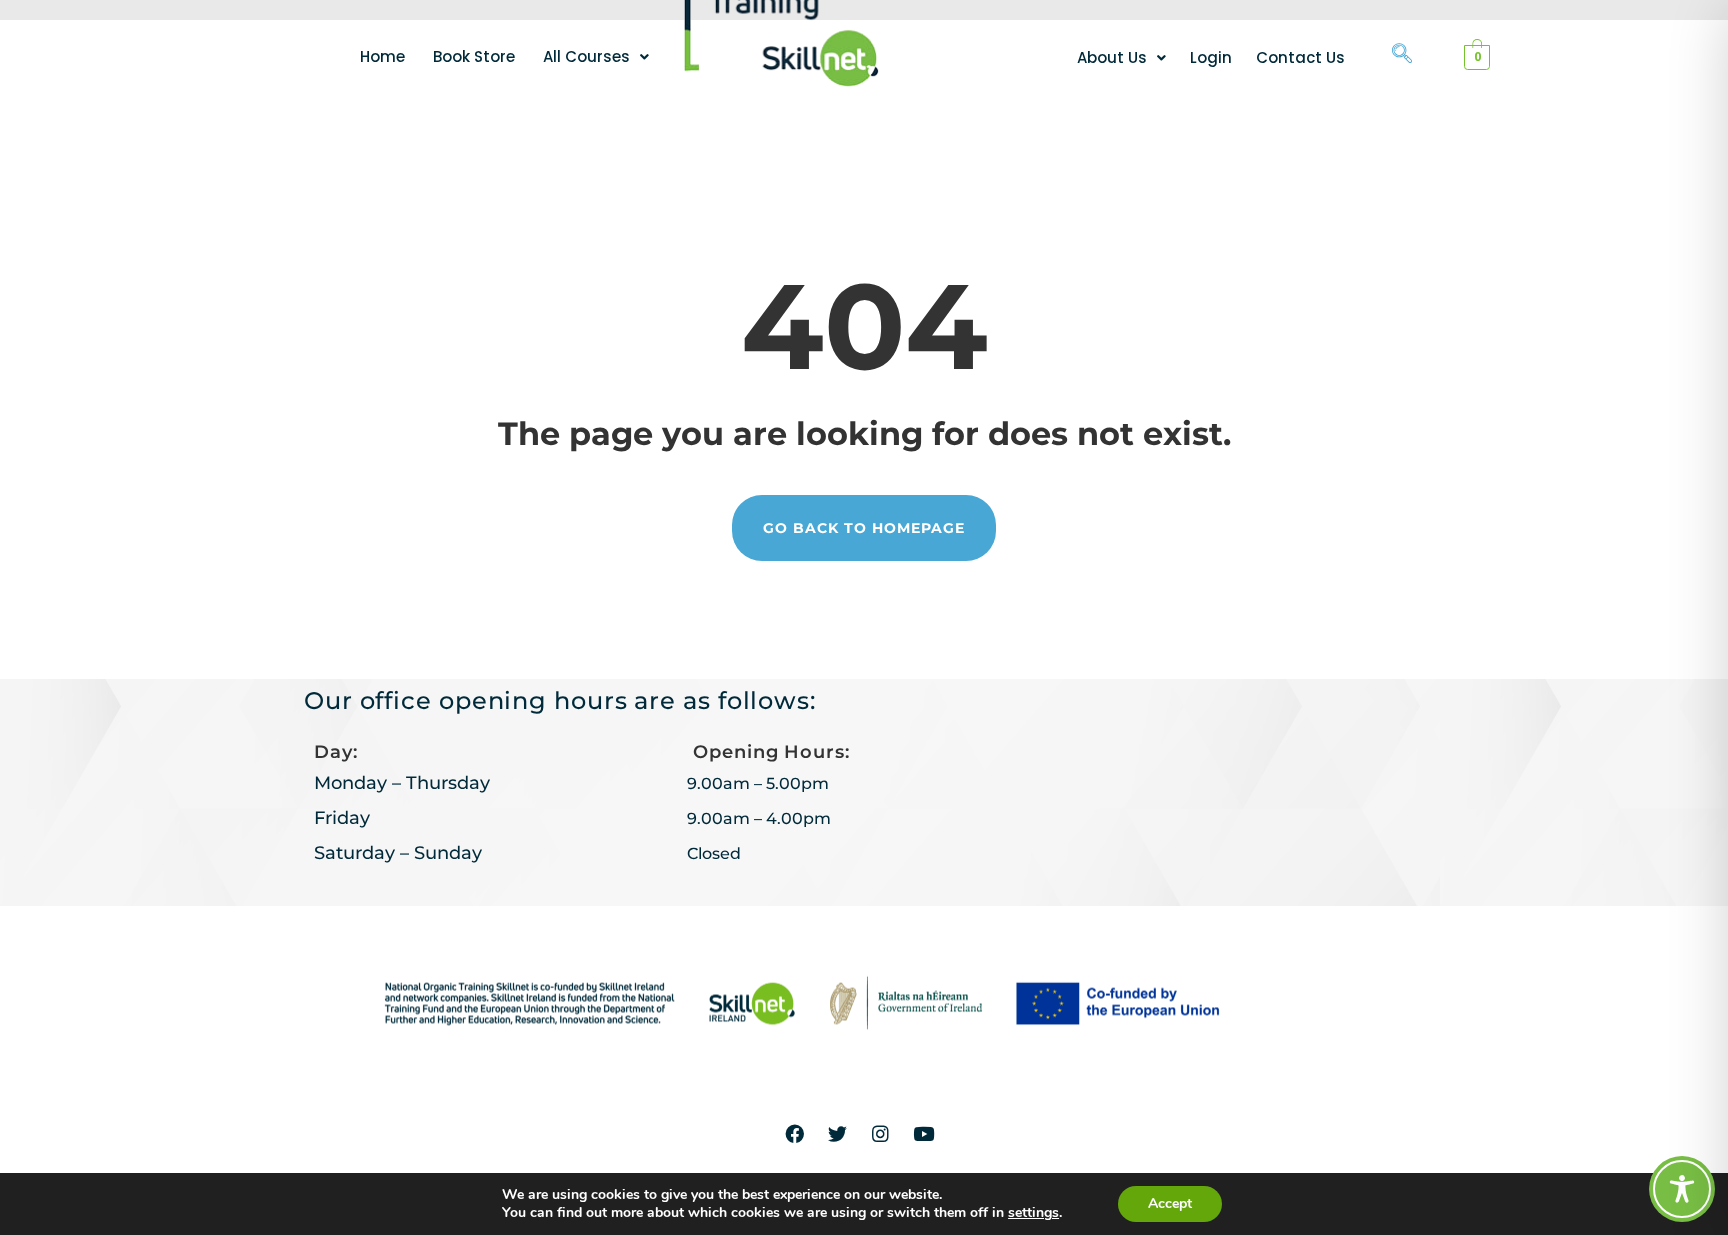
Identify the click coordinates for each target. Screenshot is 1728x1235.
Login (1211, 57)
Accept (1170, 1203)
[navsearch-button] (1402, 55)
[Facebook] (795, 1133)
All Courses (586, 56)
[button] (596, 56)
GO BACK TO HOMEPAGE (864, 528)
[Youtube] (924, 1133)
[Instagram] (881, 1133)
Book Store (474, 56)
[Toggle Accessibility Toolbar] (1682, 1189)
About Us (1112, 57)
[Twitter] (838, 1133)
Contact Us (1300, 57)
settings (1033, 1213)
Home (382, 56)
